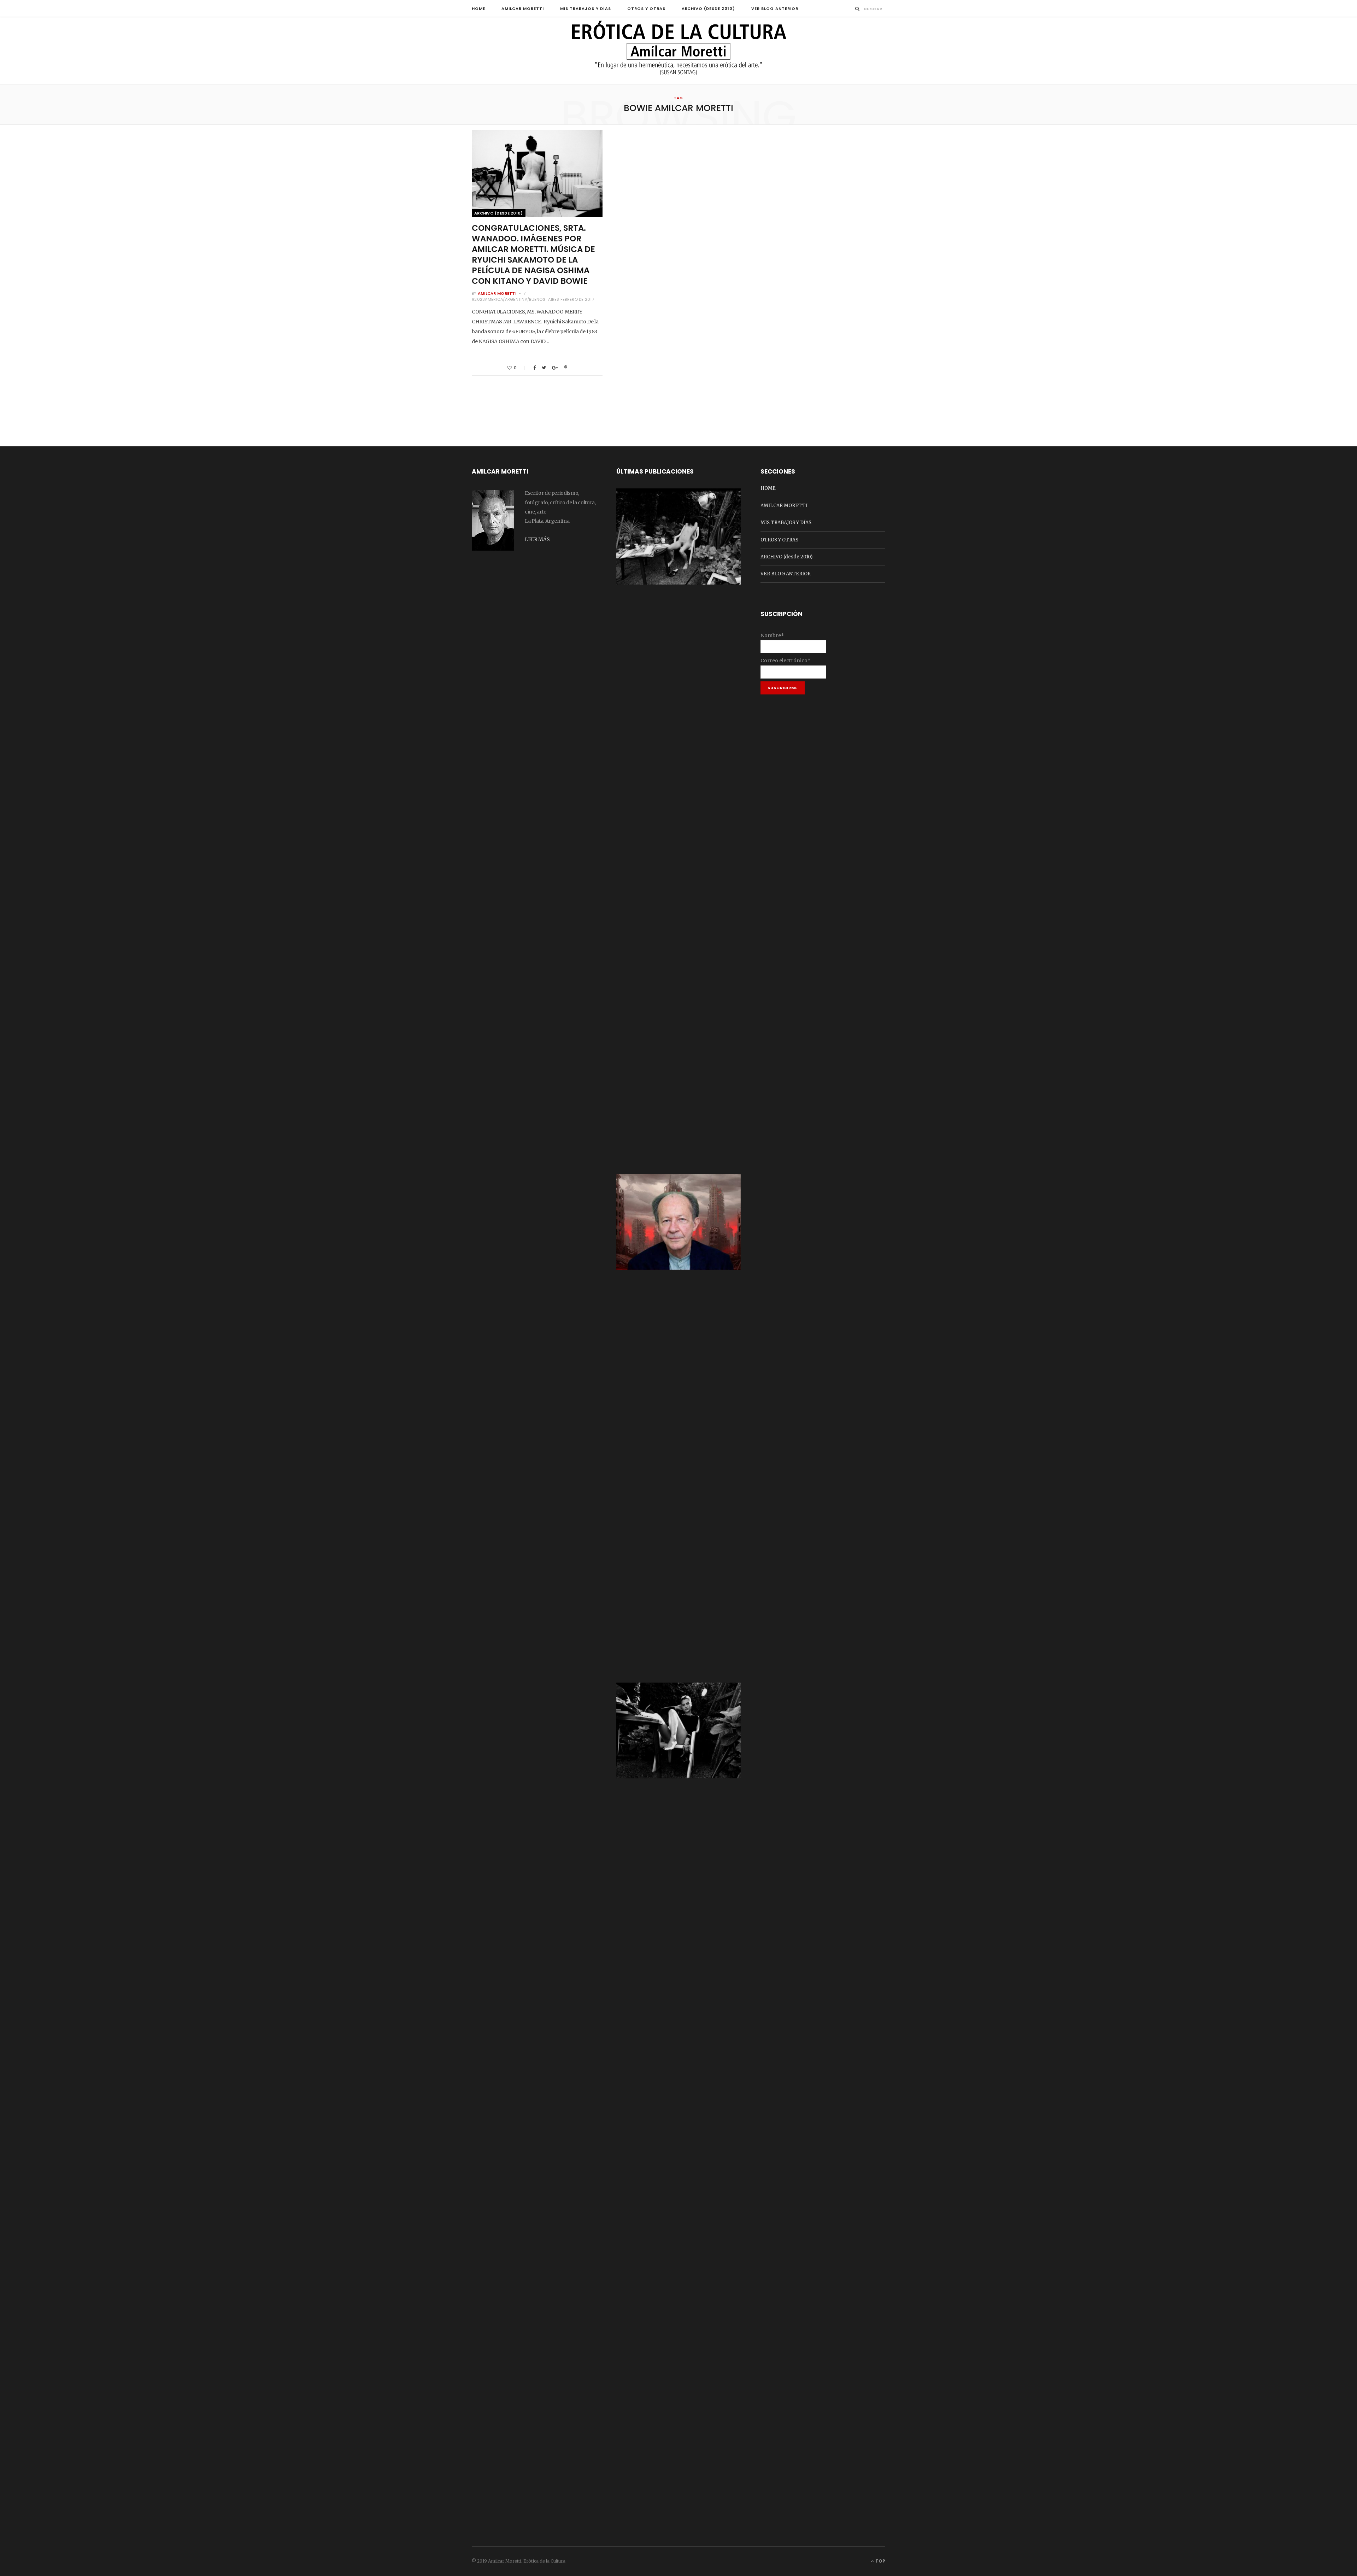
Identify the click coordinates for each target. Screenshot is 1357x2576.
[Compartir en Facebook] (534, 368)
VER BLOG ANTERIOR (775, 8)
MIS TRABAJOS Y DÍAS (586, 8)
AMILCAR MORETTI (523, 8)
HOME (478, 8)
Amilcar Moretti (497, 293)
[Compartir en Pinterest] (566, 368)
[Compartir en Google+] (555, 368)
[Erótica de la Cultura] (678, 51)
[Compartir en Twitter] (544, 368)
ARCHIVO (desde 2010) (709, 8)
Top (880, 2561)
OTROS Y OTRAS (646, 8)
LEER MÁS (537, 539)
